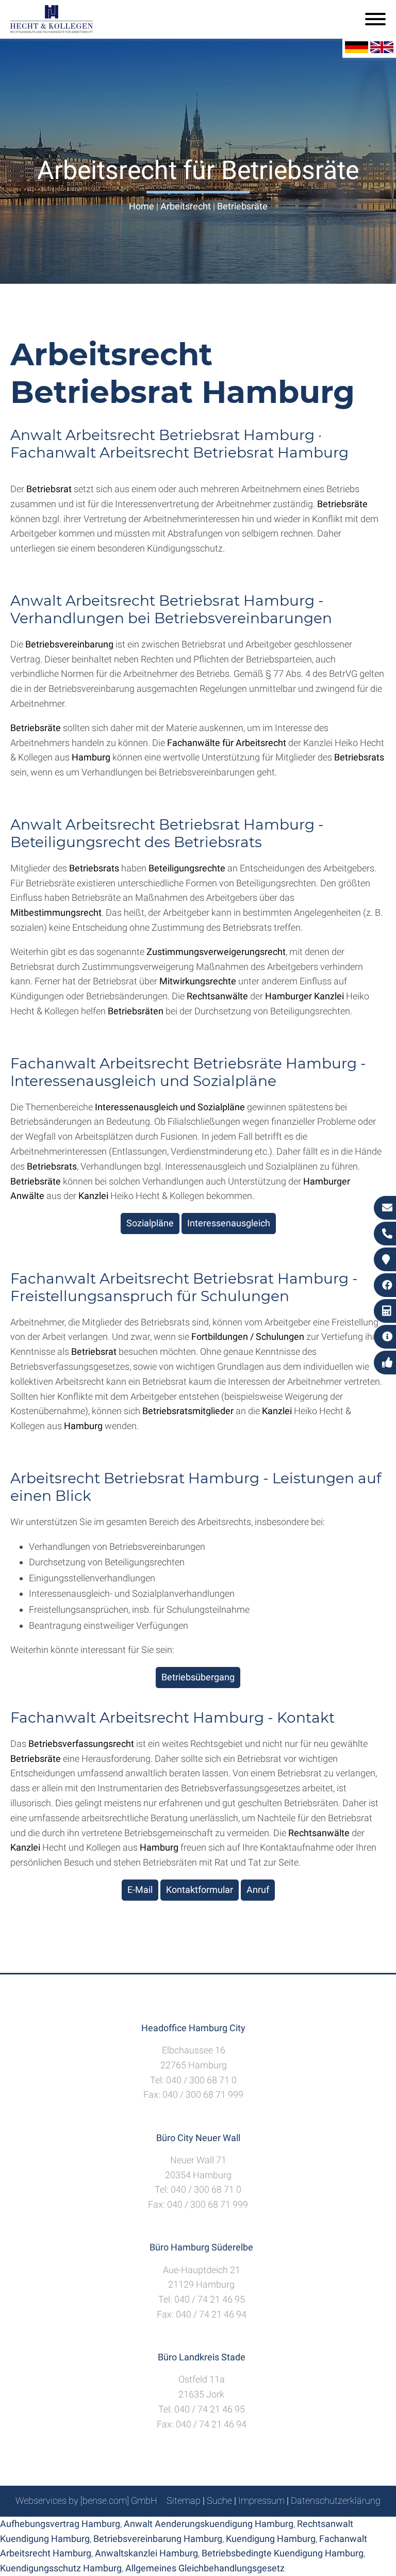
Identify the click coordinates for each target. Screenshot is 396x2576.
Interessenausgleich (229, 1223)
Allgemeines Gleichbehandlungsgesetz (205, 2568)
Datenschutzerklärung (336, 2500)
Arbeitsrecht (186, 206)
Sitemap (184, 2500)
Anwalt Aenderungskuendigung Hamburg (209, 2524)
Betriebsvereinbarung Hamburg (158, 2539)
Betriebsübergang (198, 1677)
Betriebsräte (242, 206)
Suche (219, 2500)
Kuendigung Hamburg (271, 2539)
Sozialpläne (150, 1223)
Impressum (261, 2500)
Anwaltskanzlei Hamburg (146, 2553)
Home (142, 206)
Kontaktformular (200, 1890)
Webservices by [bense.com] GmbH (86, 2500)
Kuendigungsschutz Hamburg (61, 2568)
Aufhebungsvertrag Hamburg (60, 2524)
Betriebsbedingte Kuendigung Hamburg (283, 2553)
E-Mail (140, 1890)
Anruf (258, 1890)
